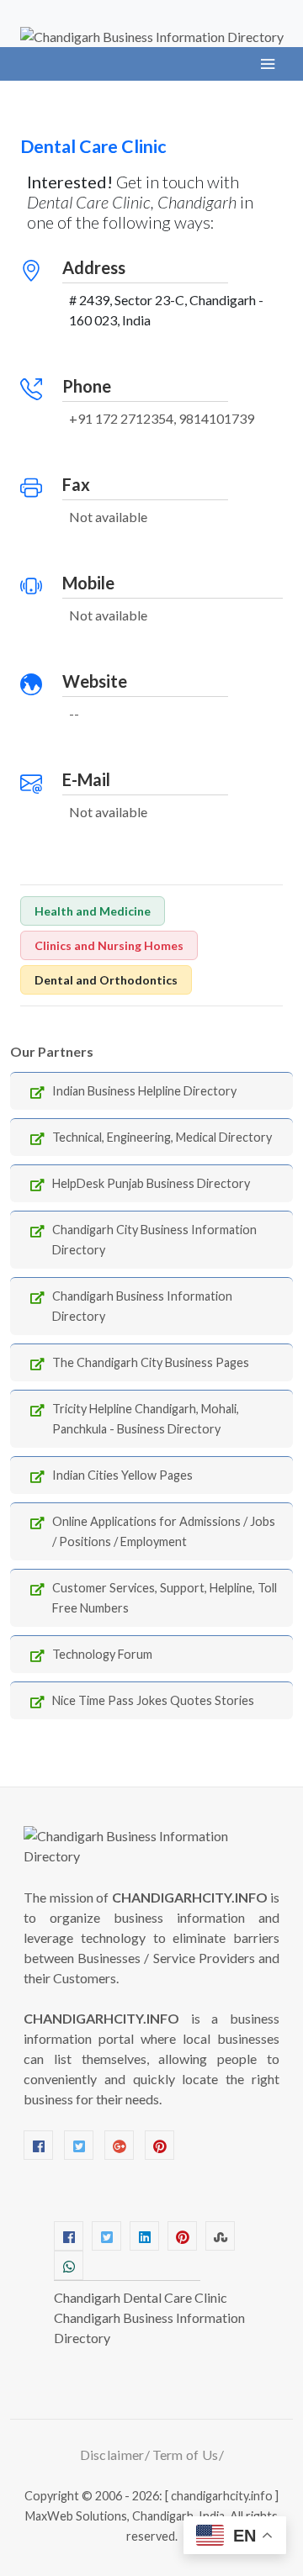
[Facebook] (38, 2145)
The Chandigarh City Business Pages (151, 1362)
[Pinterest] (159, 2145)
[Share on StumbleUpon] (220, 2236)
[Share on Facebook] (69, 2236)
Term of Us (186, 2455)
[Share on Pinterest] (182, 2236)
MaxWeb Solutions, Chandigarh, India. (126, 2516)
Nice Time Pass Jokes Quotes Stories (153, 1700)
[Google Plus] (119, 2145)
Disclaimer (112, 2455)
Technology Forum (102, 1654)
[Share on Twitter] (106, 2236)
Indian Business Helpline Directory (144, 1091)
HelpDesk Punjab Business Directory (151, 1183)
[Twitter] (79, 2145)
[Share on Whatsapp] (69, 2265)
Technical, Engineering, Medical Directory (162, 1137)
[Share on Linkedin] (144, 2236)
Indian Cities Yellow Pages (122, 1475)
